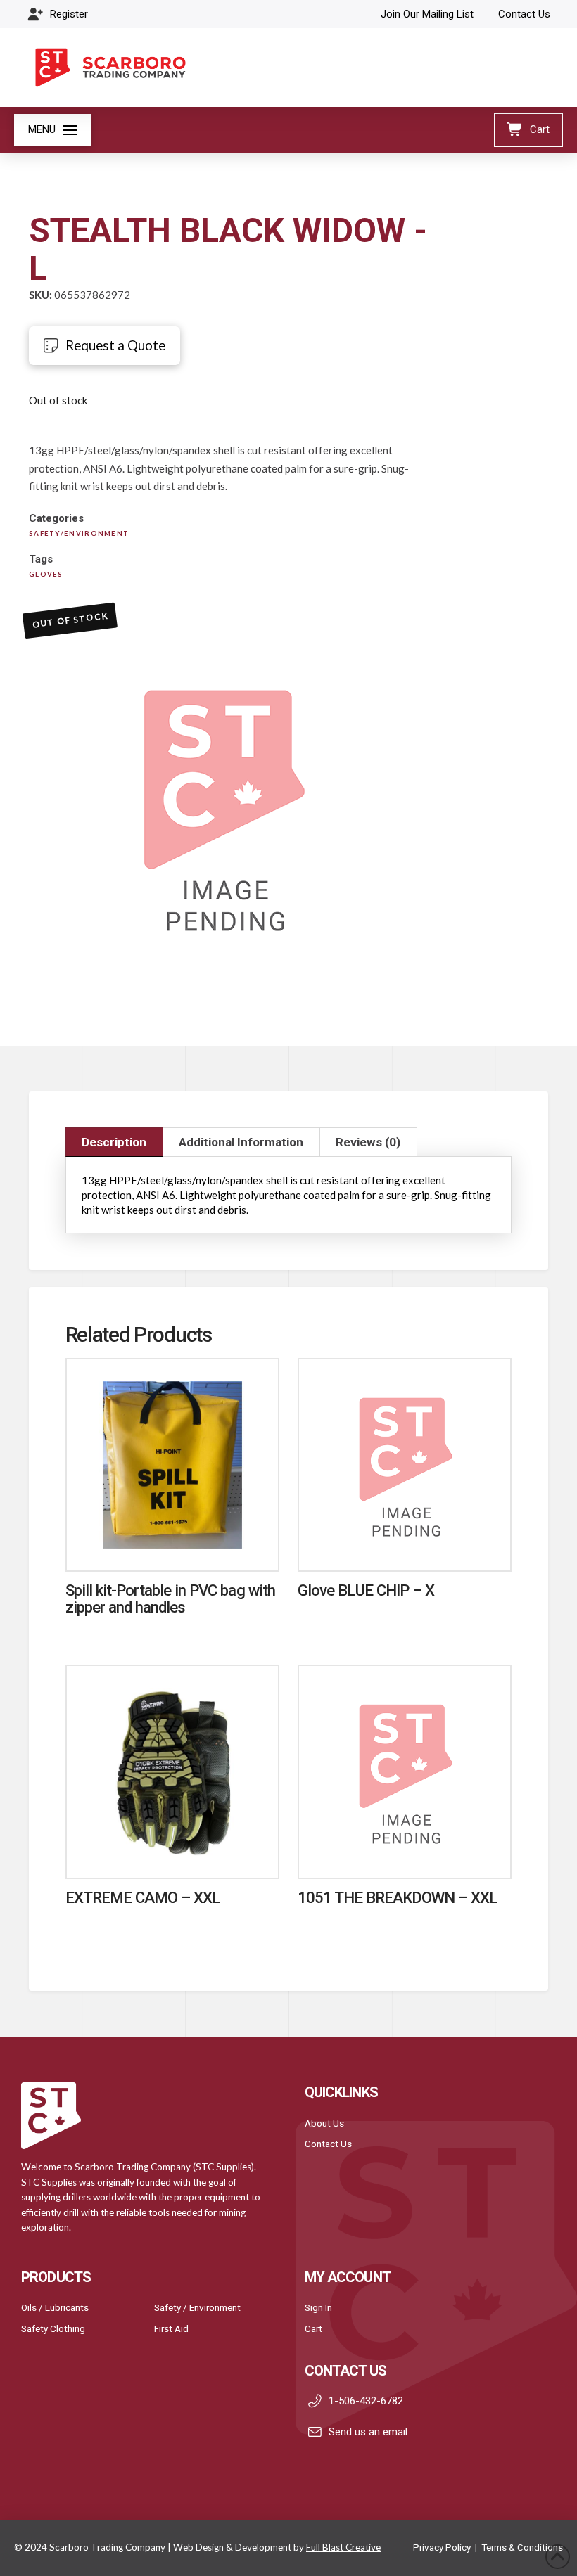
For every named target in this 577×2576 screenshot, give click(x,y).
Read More (172, 1546)
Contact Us (328, 2144)
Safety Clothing (53, 2328)
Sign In (318, 2307)
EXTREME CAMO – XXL (143, 1897)
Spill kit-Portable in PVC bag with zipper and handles (170, 1598)
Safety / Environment (197, 2307)
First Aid (171, 2328)
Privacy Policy (442, 2547)
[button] (52, 130)
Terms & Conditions (522, 2547)
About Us (324, 2123)
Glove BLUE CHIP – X (366, 1590)
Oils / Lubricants (55, 2307)
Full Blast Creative (343, 2547)
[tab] (114, 1142)
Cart (313, 2328)
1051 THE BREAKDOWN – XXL (398, 1897)
